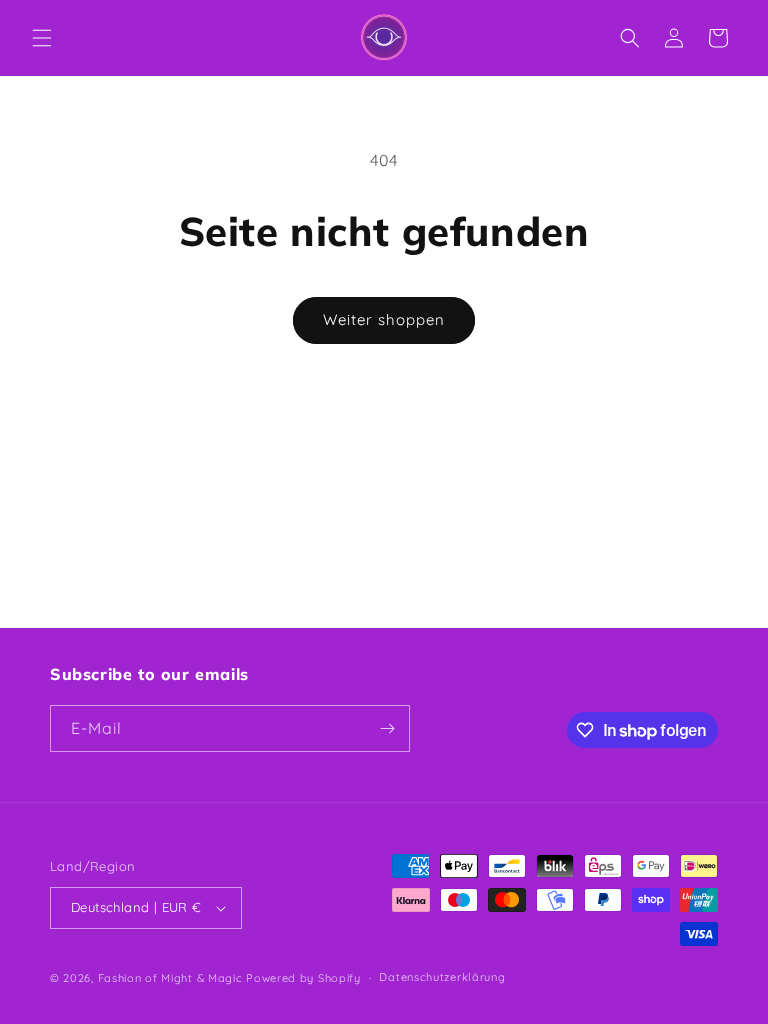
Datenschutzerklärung (442, 977)
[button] (42, 38)
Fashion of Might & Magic (170, 978)
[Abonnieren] (387, 728)
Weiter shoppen (384, 319)
